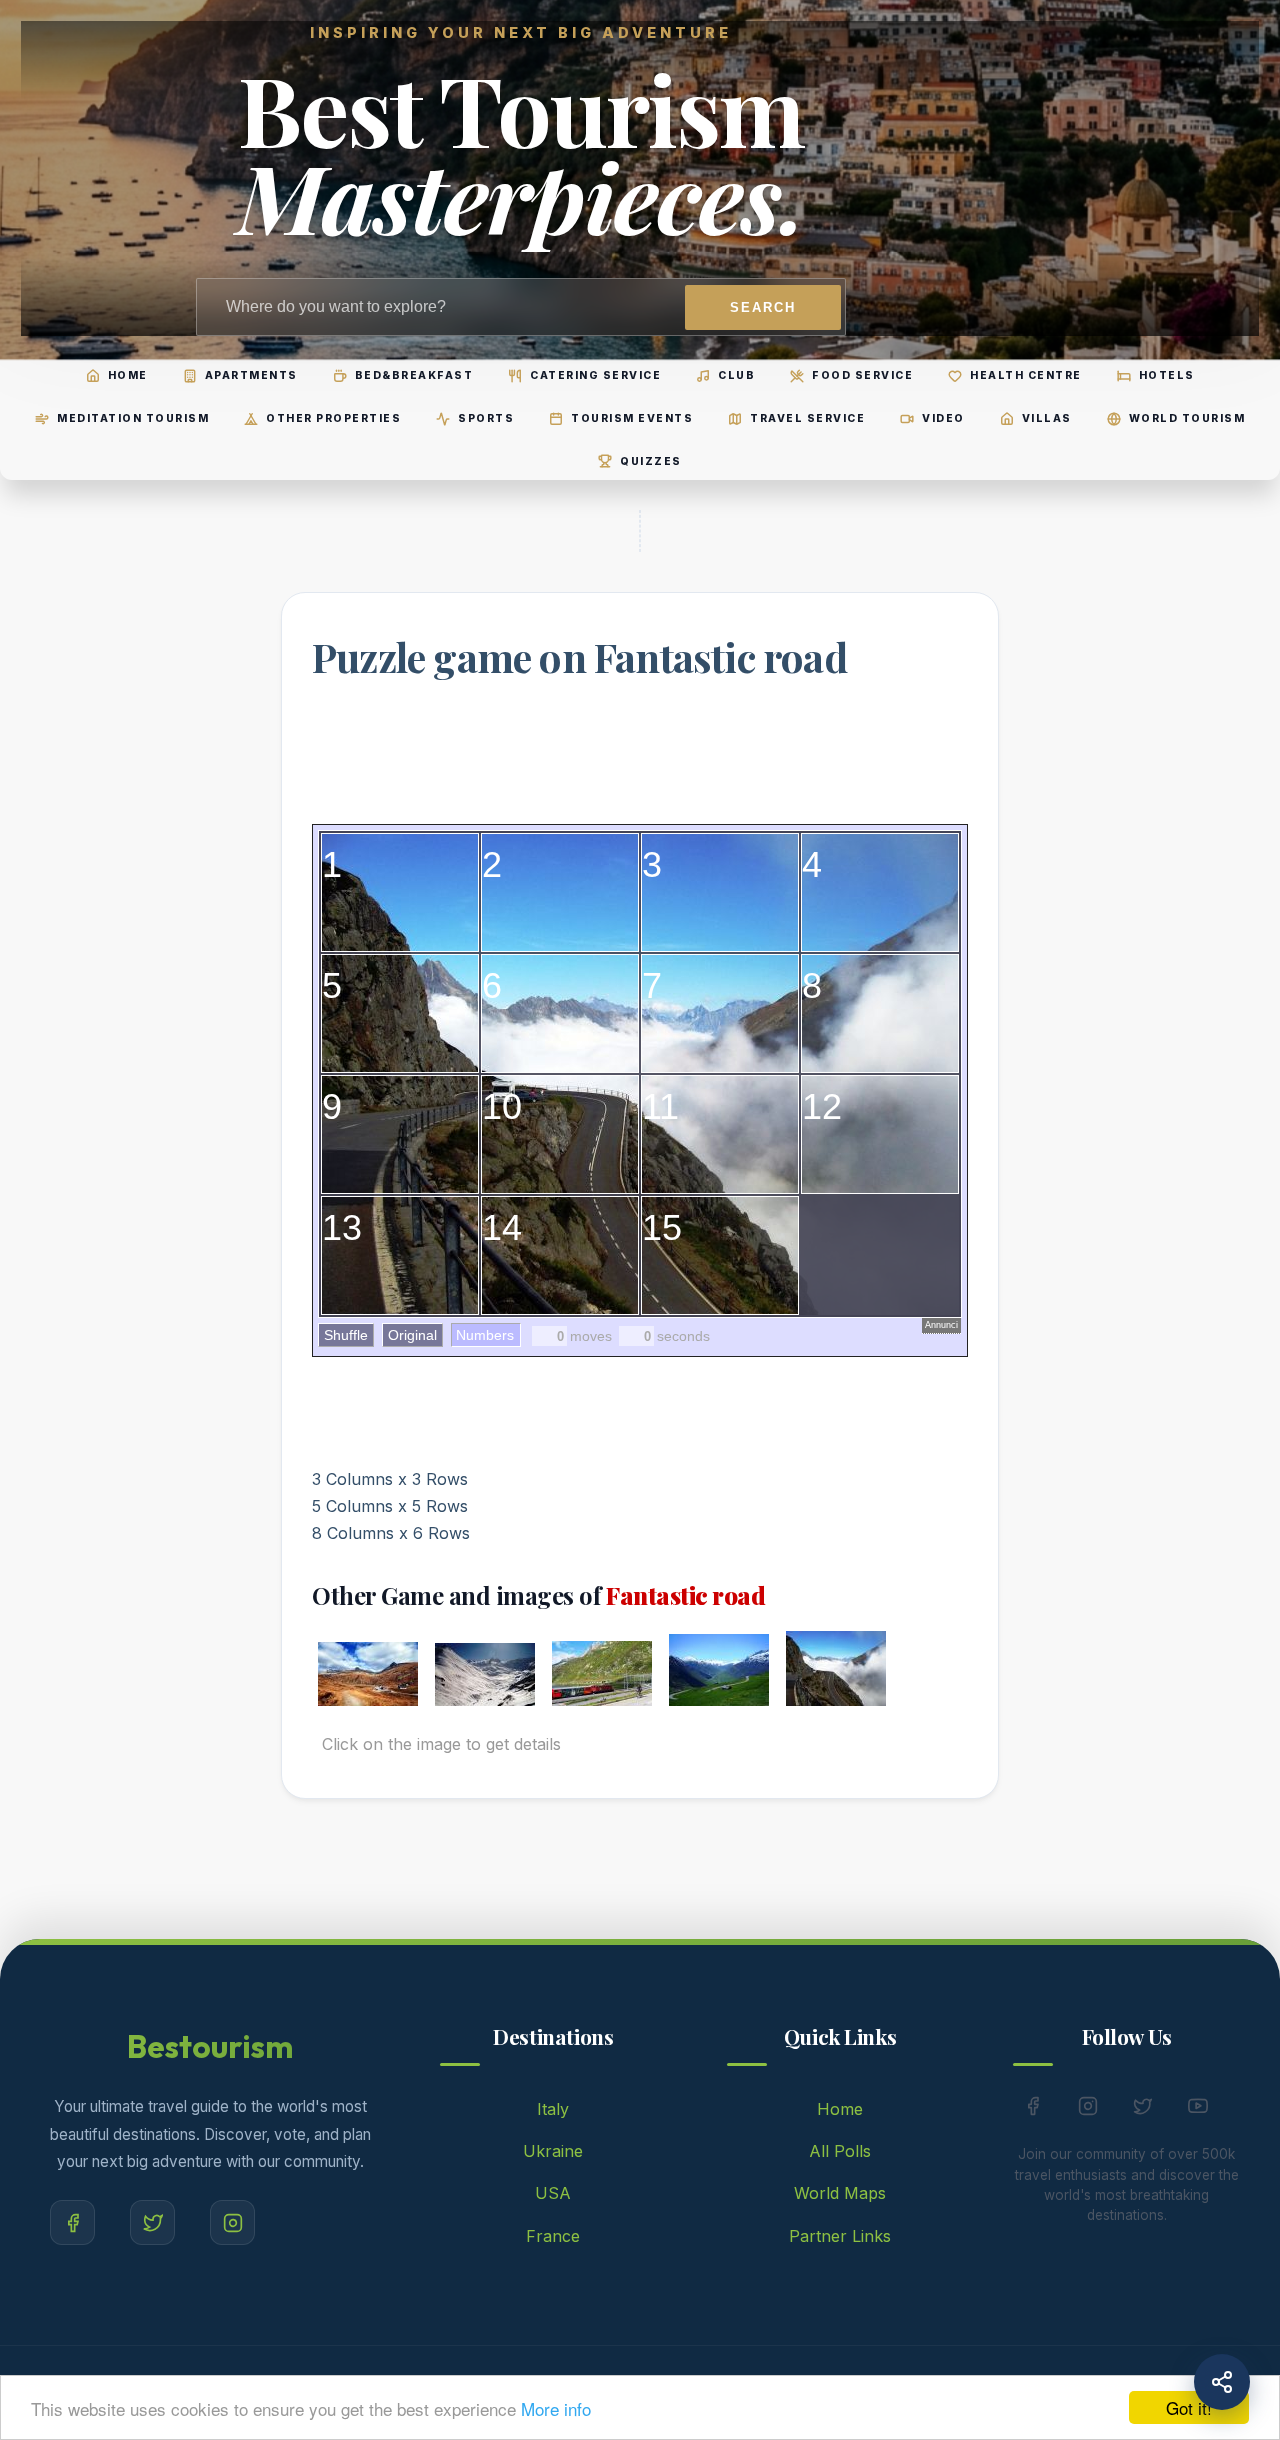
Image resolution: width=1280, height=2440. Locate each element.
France (553, 2236)
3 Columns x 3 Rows (390, 1479)
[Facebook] (72, 2222)
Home (840, 2109)
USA (553, 2193)
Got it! (1189, 2407)
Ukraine (553, 2151)
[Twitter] (152, 2222)
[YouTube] (1198, 2110)
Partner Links (840, 2236)
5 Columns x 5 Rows (390, 1506)
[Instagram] (232, 2222)
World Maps (840, 2193)
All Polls (840, 2151)
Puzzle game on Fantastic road (579, 656)
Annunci (941, 1325)
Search (763, 307)
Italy (553, 2109)
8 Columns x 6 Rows (391, 1533)
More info (556, 2408)
